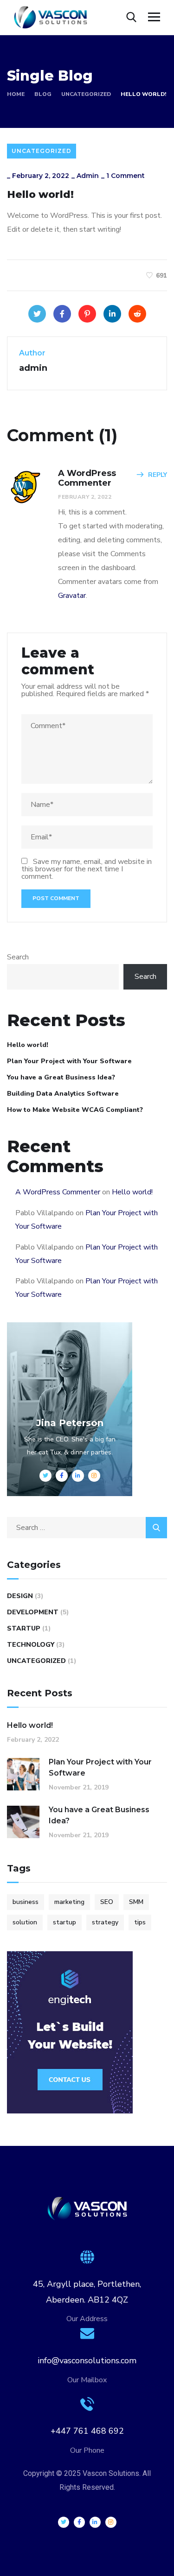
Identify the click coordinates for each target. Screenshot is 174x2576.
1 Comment (126, 176)
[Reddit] (137, 314)
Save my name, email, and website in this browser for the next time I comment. (87, 869)
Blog (43, 94)
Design (20, 1596)
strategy (105, 1922)
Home (16, 94)
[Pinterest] (87, 314)
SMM (136, 1902)
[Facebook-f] (79, 2522)
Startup (24, 1628)
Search (18, 957)
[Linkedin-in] (95, 2522)
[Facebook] (62, 314)
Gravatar (72, 596)
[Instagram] (111, 2522)
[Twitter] (37, 314)
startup (64, 1922)
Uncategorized (86, 94)
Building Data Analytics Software (63, 1094)
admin (88, 176)
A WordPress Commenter (58, 1192)
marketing (69, 1902)
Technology (31, 1645)
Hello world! (28, 1045)
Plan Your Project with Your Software (69, 1061)
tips (140, 1922)
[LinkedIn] (112, 314)
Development (33, 1612)
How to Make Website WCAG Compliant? (75, 1110)
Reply (158, 475)
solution (25, 1922)
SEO (107, 1902)
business (26, 1902)
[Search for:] (87, 1528)
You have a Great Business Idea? (61, 1077)
